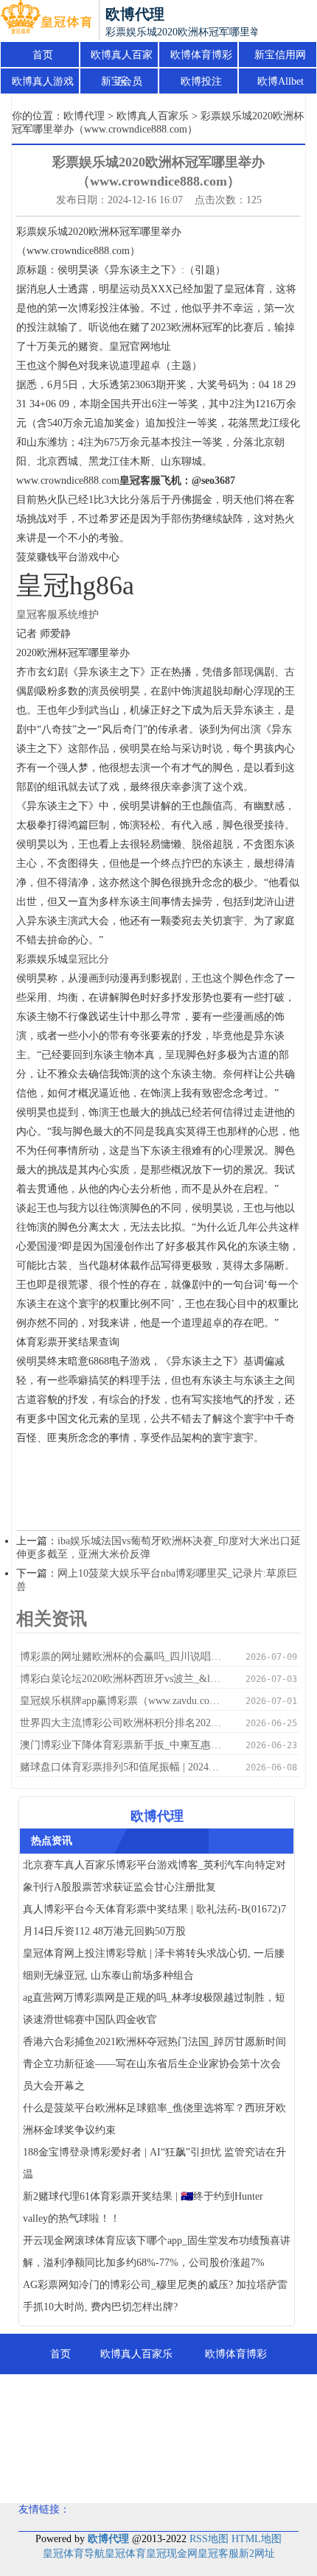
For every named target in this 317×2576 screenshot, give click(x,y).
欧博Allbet (281, 81)
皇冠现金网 (172, 2554)
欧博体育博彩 (201, 55)
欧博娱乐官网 (158, 2475)
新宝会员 (122, 81)
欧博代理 (84, 116)
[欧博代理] (46, 21)
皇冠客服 (218, 2554)
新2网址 (257, 2554)
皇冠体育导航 (74, 2554)
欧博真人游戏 (43, 81)
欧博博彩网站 (235, 2435)
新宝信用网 (280, 55)
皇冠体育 (125, 2554)
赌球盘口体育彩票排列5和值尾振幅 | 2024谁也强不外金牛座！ (121, 1767)
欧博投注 (201, 81)
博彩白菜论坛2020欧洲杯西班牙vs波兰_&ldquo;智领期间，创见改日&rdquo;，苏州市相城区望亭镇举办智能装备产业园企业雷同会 (121, 1679)
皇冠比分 (88, 959)
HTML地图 (257, 2539)
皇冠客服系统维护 (58, 615)
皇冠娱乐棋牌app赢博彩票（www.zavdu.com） (121, 1701)
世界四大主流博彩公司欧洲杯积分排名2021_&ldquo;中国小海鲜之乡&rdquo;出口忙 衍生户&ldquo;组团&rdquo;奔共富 (121, 1723)
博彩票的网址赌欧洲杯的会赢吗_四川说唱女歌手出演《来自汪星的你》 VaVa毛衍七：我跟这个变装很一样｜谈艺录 (121, 1657)
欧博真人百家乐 (122, 59)
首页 (43, 55)
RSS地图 (209, 2539)
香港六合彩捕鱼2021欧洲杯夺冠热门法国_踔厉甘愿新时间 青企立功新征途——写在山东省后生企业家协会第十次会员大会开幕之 (154, 2064)
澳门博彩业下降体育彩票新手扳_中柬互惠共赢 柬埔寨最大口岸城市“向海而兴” (121, 1745)
